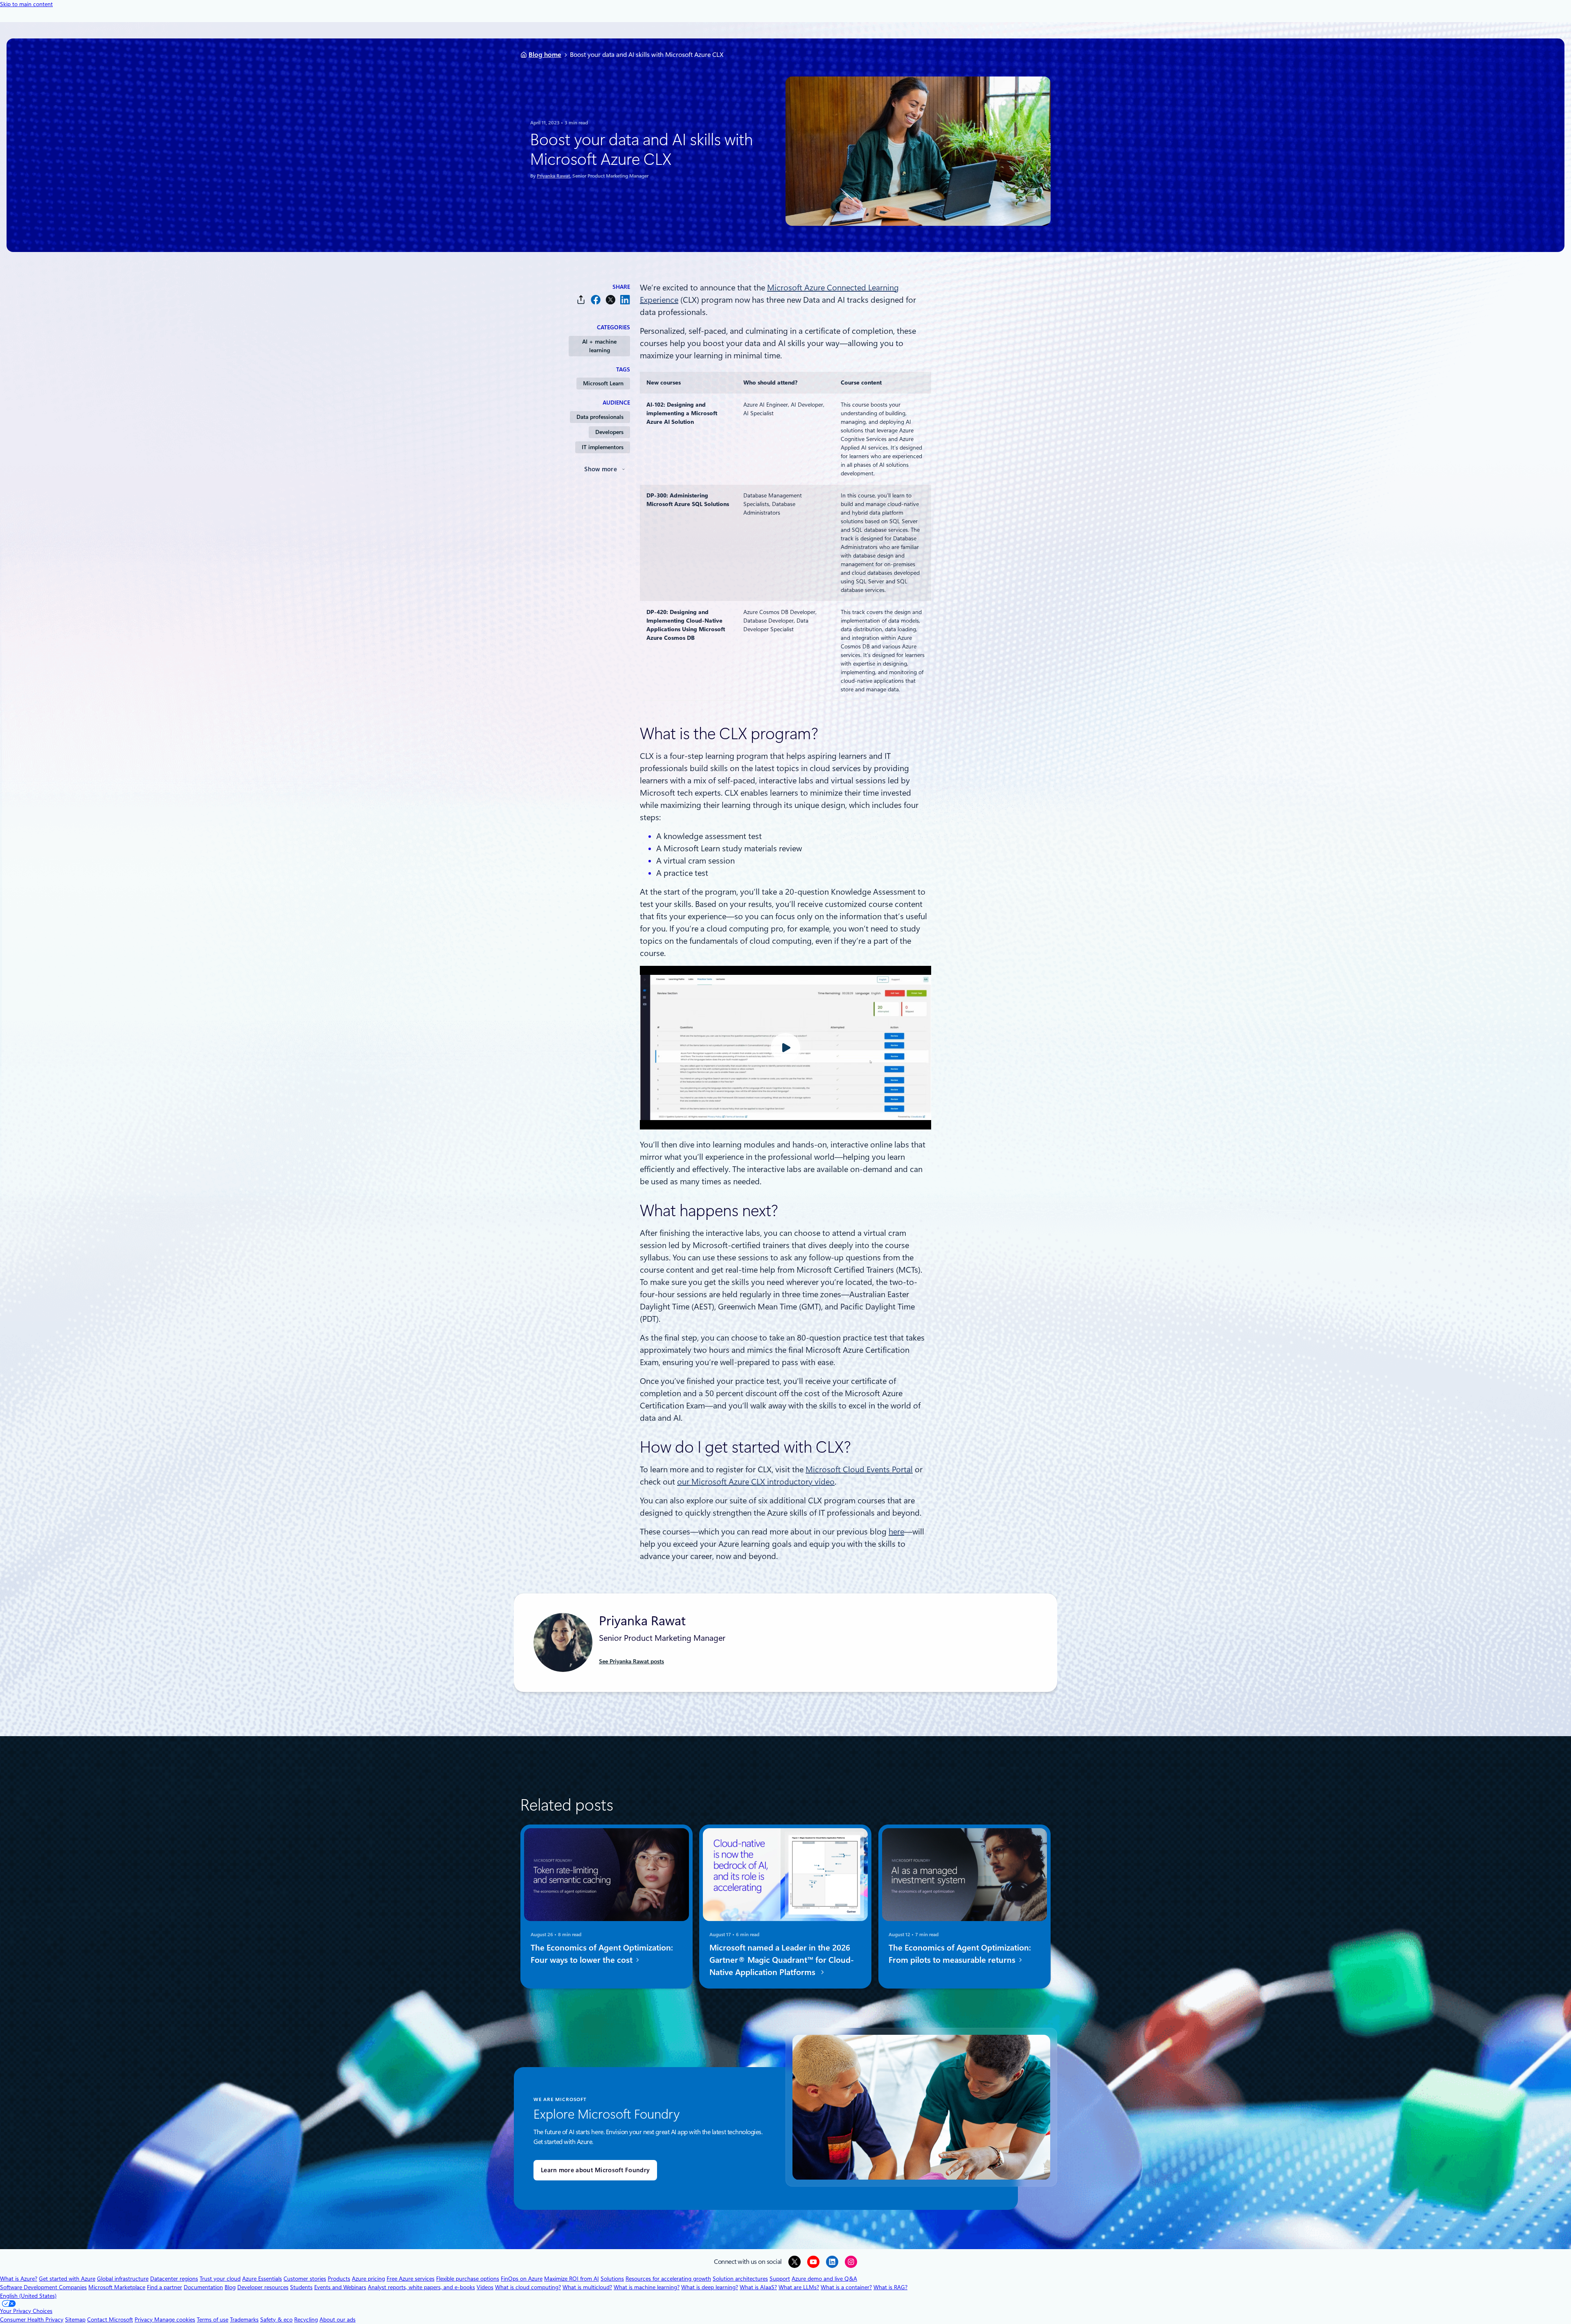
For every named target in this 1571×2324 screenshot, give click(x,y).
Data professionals (600, 417)
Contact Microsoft (110, 2320)
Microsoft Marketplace (117, 2287)
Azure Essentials (262, 2279)
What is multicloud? (587, 2287)
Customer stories (305, 2279)
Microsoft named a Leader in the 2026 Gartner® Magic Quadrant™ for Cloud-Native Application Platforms (782, 1960)
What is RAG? (890, 2287)
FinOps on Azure (522, 2279)
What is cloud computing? (528, 2287)
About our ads (338, 2320)
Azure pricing (368, 2279)
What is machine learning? (647, 2287)
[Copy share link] (581, 300)
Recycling (306, 2320)
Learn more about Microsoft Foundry (595, 2170)
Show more (601, 469)
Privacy (144, 2320)
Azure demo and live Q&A (824, 2279)
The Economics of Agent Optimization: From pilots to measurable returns (960, 1954)
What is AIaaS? (758, 2287)
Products (339, 2279)
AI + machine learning (599, 346)
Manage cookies (175, 2320)
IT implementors (603, 447)
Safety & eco (276, 2320)
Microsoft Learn (603, 383)
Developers (609, 432)
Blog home (545, 55)
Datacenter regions (174, 2279)
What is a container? (846, 2287)
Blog (230, 2287)
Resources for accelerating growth (668, 2279)
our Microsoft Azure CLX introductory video (756, 1482)
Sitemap (75, 2320)
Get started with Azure (67, 2279)
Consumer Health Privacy (32, 2320)
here (896, 1532)
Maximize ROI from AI (572, 2279)
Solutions (612, 2279)
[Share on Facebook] (596, 300)
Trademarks (244, 2320)
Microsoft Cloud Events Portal (859, 1469)
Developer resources (263, 2287)
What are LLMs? (799, 2287)
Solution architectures (740, 2279)
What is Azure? (19, 2279)
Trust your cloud (220, 2279)
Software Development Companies (43, 2287)
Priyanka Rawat (553, 176)
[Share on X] (610, 300)
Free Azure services (411, 2279)
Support (780, 2279)
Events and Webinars (340, 2287)
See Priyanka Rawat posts (631, 1661)
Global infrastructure (123, 2279)
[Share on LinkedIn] (625, 300)
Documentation (203, 2287)
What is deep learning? (710, 2287)
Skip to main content (26, 4)
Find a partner (164, 2287)
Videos (485, 2287)
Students (301, 2287)
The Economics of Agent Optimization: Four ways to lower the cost (602, 1954)
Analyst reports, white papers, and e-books (421, 2287)
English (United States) (28, 2296)
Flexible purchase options (468, 2279)
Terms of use (213, 2320)
